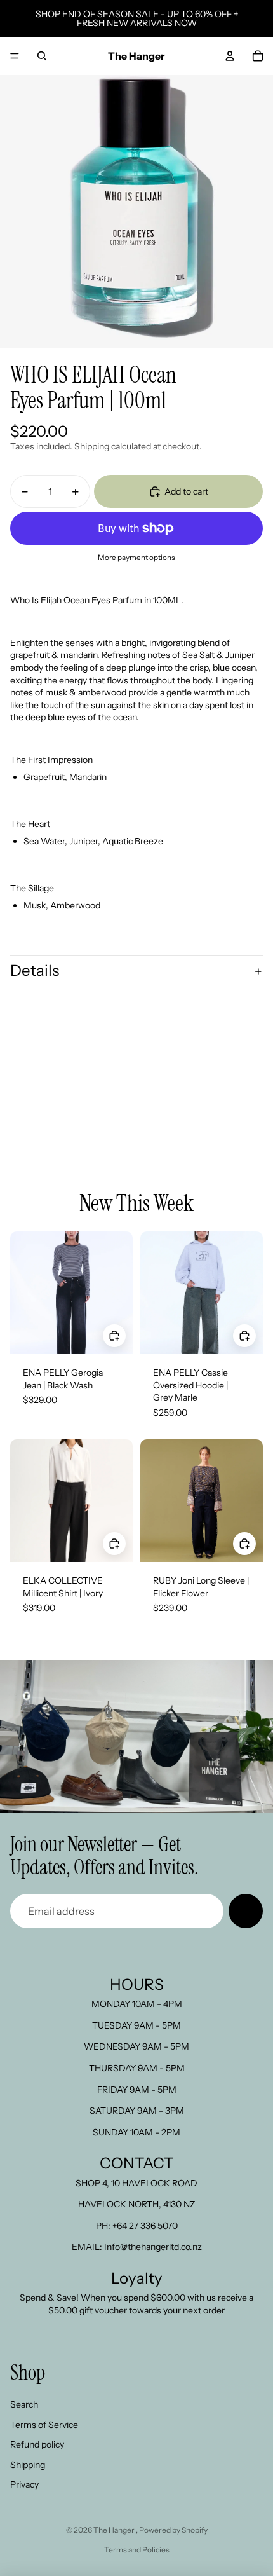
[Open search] (42, 56)
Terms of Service (44, 2425)
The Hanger (115, 2530)
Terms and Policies (137, 2550)
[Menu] (15, 56)
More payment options (136, 558)
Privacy (24, 2484)
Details (35, 970)
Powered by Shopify (173, 2530)
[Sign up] (246, 1911)
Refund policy (37, 2444)
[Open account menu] (230, 56)
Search (24, 2404)
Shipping (28, 2465)
